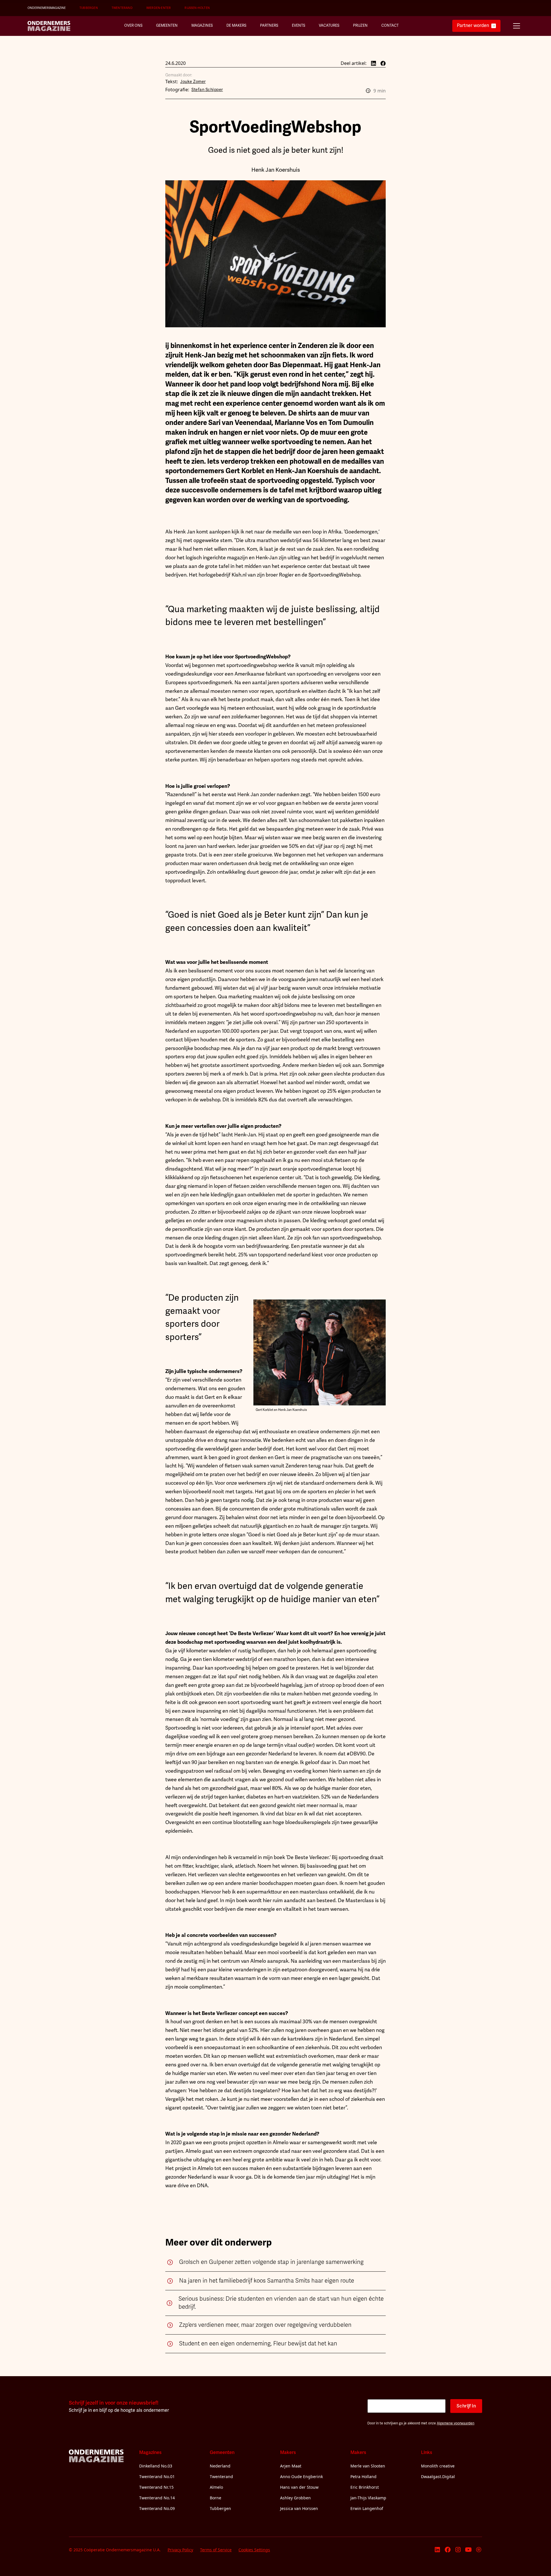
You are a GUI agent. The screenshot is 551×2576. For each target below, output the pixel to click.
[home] (49, 26)
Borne (216, 2498)
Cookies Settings (254, 2550)
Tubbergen (89, 8)
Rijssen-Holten (197, 8)
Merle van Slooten (368, 2466)
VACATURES (329, 26)
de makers (236, 26)
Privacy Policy (180, 2550)
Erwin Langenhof (367, 2508)
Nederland (220, 2466)
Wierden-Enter (159, 8)
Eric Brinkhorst (365, 2487)
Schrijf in (466, 2406)
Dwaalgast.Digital (438, 2477)
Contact (390, 26)
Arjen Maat (291, 2466)
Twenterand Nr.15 (156, 2487)
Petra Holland (363, 2477)
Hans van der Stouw (299, 2487)
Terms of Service (216, 2550)
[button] (517, 26)
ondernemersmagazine (47, 8)
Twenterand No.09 (157, 2508)
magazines (202, 26)
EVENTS (298, 26)
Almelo (216, 2487)
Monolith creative (438, 2466)
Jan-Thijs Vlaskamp (368, 2498)
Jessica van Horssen (299, 2508)
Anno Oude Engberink (301, 2477)
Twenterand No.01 (157, 2477)
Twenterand (122, 8)
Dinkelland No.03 (156, 2466)
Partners (269, 26)
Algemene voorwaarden (456, 2423)
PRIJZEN (360, 26)
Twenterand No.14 (157, 2498)
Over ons (133, 26)
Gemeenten (167, 26)
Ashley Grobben (295, 2498)
